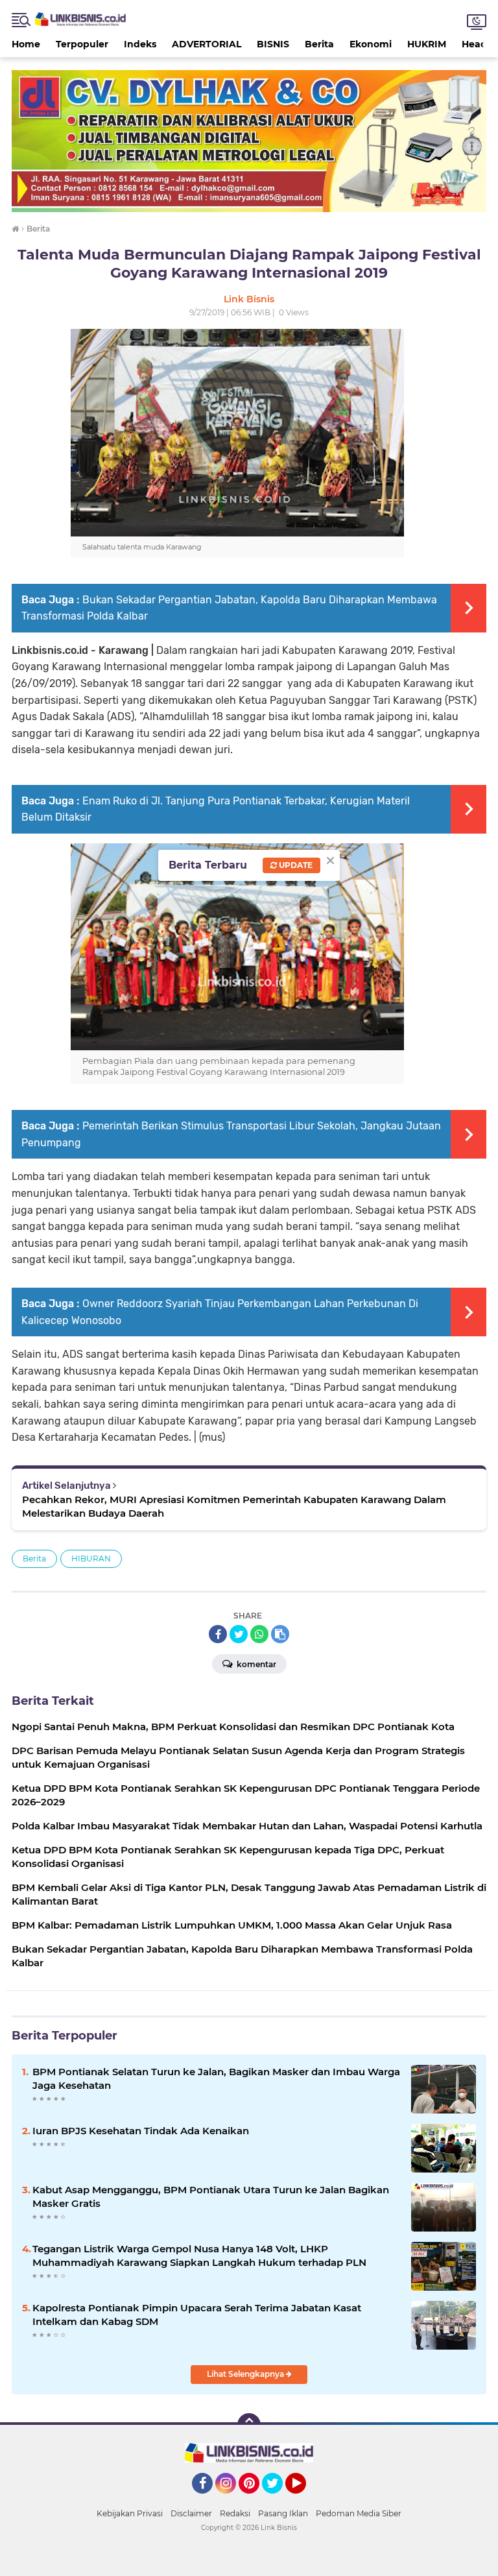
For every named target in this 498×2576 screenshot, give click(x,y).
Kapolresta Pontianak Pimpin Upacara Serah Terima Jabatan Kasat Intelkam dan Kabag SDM (197, 2315)
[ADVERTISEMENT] (249, 140)
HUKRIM (427, 44)
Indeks (140, 44)
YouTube (304, 2499)
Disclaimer (191, 2513)
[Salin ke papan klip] (280, 1634)
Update (295, 865)
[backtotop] (249, 2425)
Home (26, 44)
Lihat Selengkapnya (246, 2374)
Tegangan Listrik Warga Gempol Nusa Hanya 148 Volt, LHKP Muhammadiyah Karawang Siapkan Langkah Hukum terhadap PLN (199, 2256)
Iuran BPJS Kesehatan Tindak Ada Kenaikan (141, 2131)
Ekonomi (371, 44)
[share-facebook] (218, 1634)
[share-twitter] (239, 1634)
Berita (319, 44)
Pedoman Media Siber (359, 2513)
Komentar (255, 1664)
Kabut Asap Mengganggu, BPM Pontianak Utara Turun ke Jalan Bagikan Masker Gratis (211, 2197)
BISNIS (273, 44)
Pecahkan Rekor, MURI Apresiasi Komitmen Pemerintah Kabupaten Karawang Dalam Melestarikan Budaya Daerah (234, 1506)
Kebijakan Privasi (130, 2513)
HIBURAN (91, 1559)
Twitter (278, 2499)
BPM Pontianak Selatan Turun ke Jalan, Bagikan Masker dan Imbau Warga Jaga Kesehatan (216, 2078)
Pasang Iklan (283, 2513)
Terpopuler (82, 44)
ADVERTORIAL (207, 44)
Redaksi (235, 2513)
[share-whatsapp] (259, 1634)
